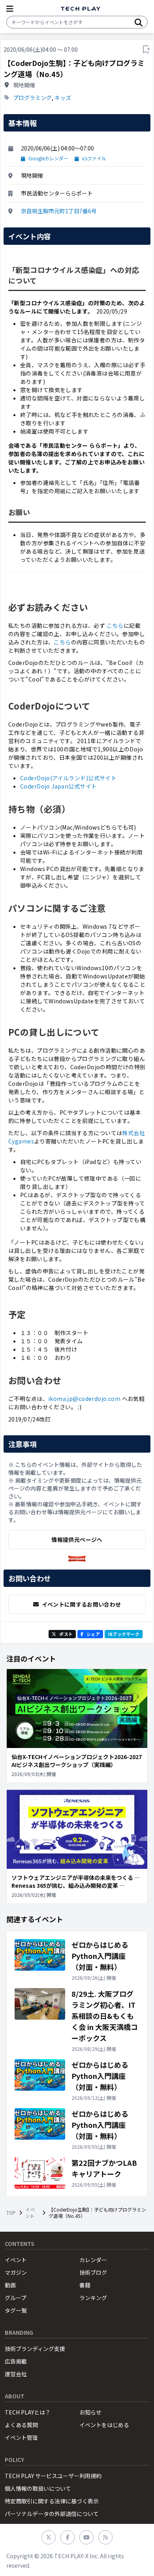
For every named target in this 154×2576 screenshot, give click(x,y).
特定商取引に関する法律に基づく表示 (52, 2501)
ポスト (66, 1634)
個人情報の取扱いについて (38, 2488)
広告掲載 (16, 2361)
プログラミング (32, 98)
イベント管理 (21, 2437)
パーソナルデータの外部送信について (52, 2514)
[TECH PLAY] (81, 9)
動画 (10, 2285)
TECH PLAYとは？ (28, 2412)
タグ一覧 (16, 2310)
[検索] (139, 22)
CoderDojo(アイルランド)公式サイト (68, 778)
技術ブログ (93, 2272)
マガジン (16, 2272)
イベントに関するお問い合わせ (82, 1604)
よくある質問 (21, 2425)
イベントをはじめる (104, 2425)
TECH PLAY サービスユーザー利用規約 (53, 2476)
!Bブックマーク (124, 1634)
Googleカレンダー (48, 158)
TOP (11, 2213)
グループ (16, 2298)
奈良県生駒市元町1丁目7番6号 (59, 211)
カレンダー (93, 2260)
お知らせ (90, 2412)
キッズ (63, 98)
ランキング (93, 2298)
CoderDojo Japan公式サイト (58, 786)
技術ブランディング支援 (35, 2349)
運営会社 (16, 2374)
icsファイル (94, 158)
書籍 (85, 2285)
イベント (30, 2213)
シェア (93, 1634)
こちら (115, 625)
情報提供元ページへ (77, 1540)
